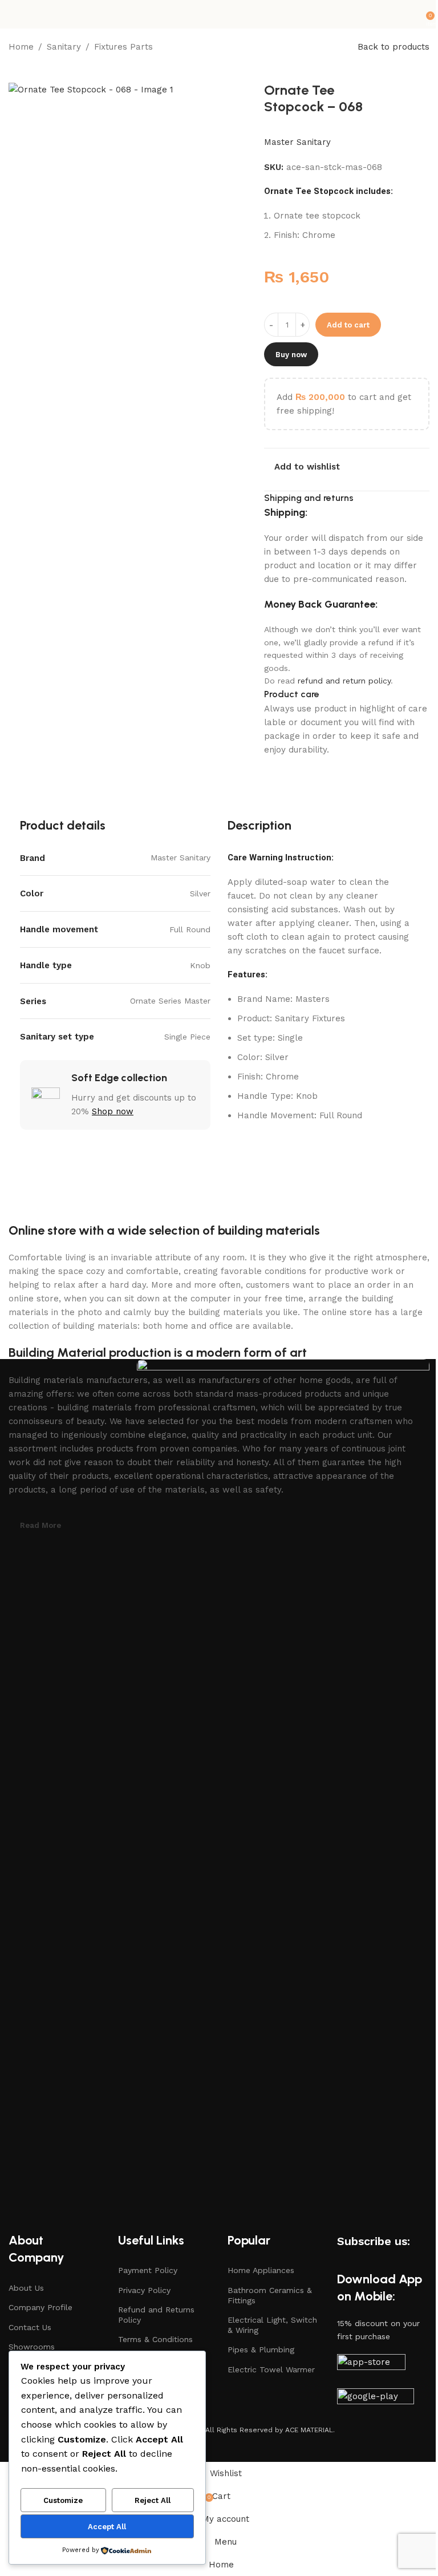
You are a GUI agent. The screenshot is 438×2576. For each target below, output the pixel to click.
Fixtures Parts (123, 47)
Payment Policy (148, 2270)
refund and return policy (344, 681)
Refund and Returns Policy (156, 2315)
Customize (63, 2500)
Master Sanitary (297, 142)
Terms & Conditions (155, 2339)
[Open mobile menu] (13, 14)
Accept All (107, 2527)
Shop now (113, 1111)
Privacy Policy (144, 2290)
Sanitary (64, 47)
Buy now (291, 355)
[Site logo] (219, 14)
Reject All (153, 2500)
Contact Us (30, 2327)
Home (21, 47)
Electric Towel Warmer (271, 2369)
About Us (26, 2288)
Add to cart (348, 325)
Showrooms (32, 2347)
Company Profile (40, 2307)
